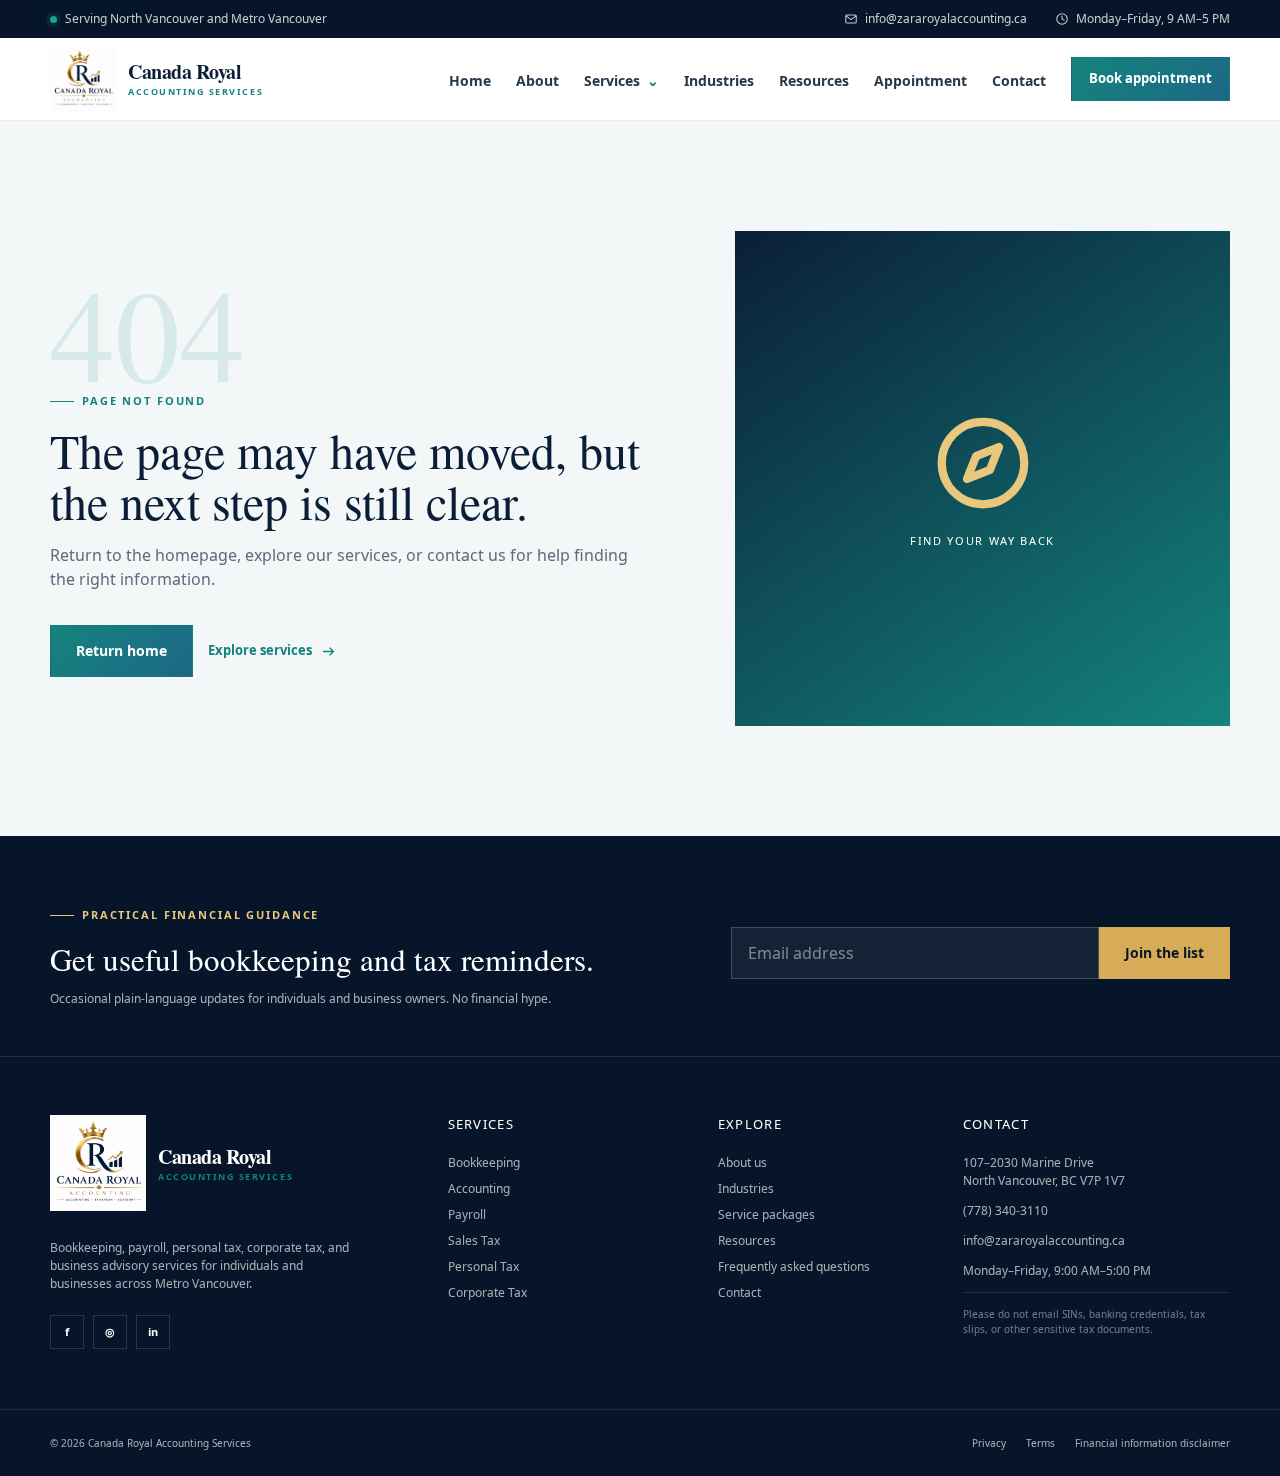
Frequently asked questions (794, 1266)
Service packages (766, 1214)
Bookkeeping (484, 1162)
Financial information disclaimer (1152, 1443)
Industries (719, 80)
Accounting (479, 1188)
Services (621, 80)
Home (470, 80)
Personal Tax (483, 1266)
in (153, 1331)
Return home (121, 650)
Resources (814, 80)
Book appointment (1150, 78)
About (537, 80)
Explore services (260, 650)
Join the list (1164, 952)
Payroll (467, 1214)
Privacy (989, 1443)
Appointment (920, 80)
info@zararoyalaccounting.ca (946, 18)
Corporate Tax (487, 1292)
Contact (1019, 80)
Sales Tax (474, 1240)
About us (742, 1162)
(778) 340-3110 (1005, 1210)
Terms (1040, 1443)
